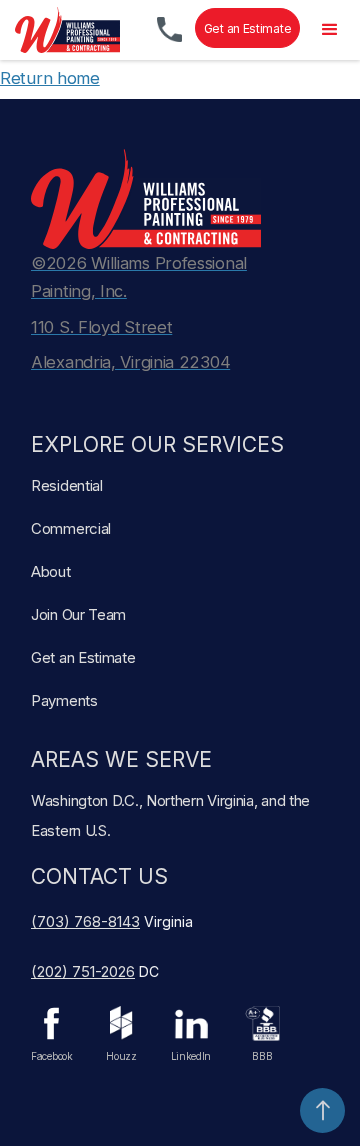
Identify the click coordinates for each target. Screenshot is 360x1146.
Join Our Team (78, 614)
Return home (50, 78)
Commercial (71, 528)
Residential (67, 485)
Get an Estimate (248, 28)
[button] (330, 30)
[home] (62, 30)
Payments (64, 700)
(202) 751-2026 (83, 971)
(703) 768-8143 (85, 921)
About (51, 571)
